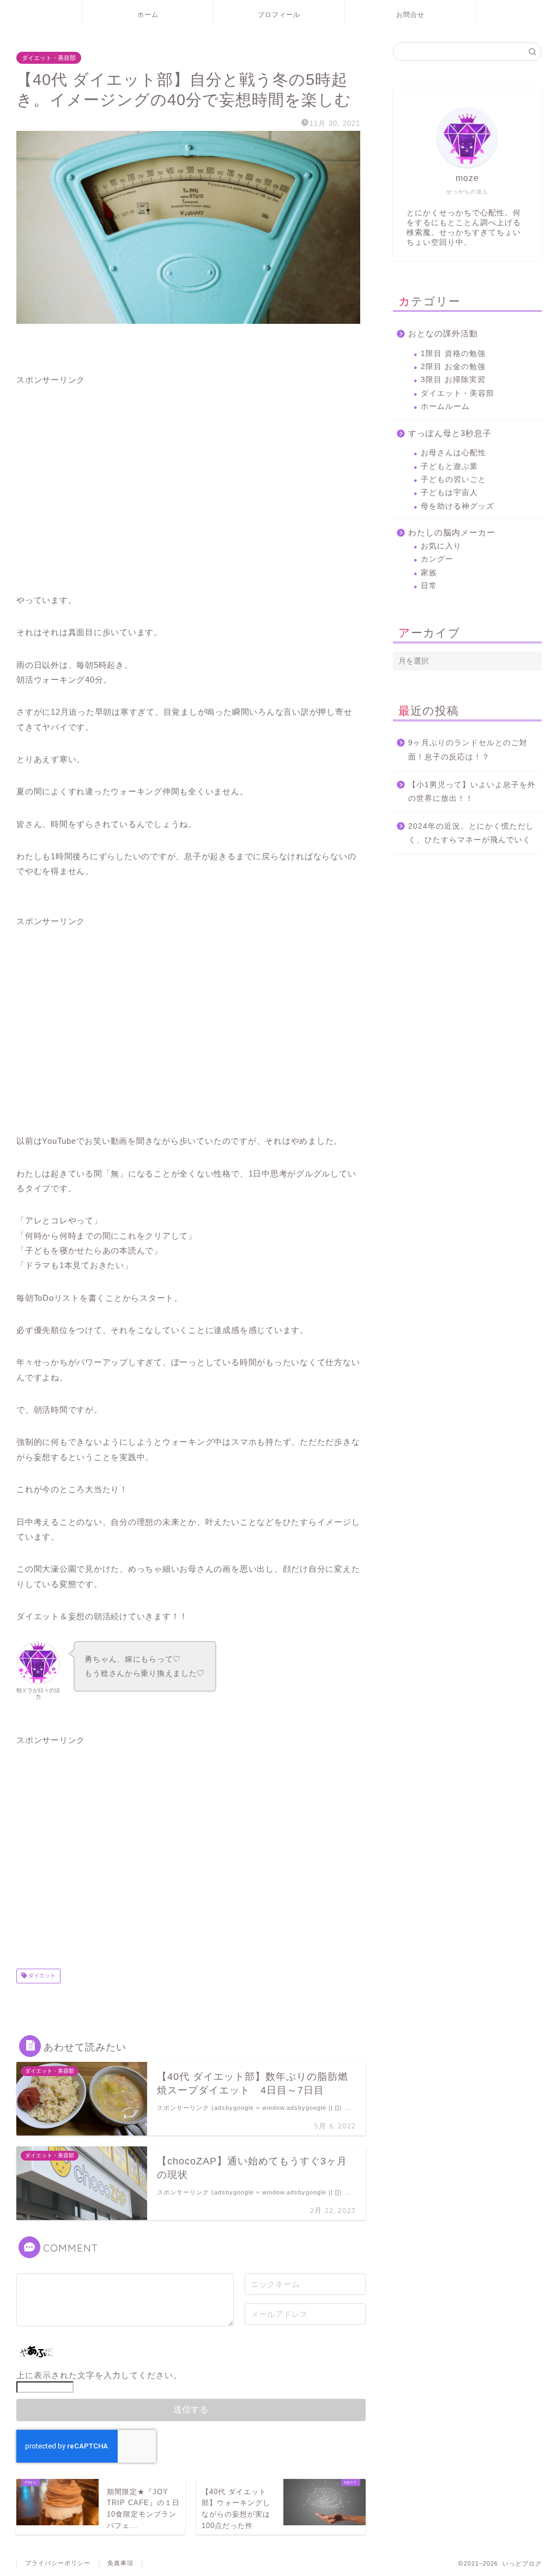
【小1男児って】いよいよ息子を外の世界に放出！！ (472, 792)
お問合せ (410, 14)
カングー (437, 559)
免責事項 (120, 2563)
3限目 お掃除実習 (453, 380)
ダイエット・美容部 (49, 58)
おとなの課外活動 (443, 333)
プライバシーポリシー (58, 2563)
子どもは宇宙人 (449, 493)
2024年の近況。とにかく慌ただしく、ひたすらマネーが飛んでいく (471, 833)
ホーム (148, 14)
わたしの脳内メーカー (452, 532)
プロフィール (279, 14)
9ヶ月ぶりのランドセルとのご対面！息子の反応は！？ (468, 750)
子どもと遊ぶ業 (449, 466)
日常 (429, 586)
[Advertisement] (188, 481)
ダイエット (41, 1976)
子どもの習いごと (453, 479)
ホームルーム (445, 406)
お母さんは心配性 (453, 453)
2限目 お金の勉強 (453, 367)
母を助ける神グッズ (457, 506)
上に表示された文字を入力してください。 (99, 2375)
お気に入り (441, 546)
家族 (429, 573)
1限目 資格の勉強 (453, 354)
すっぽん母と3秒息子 (450, 433)
